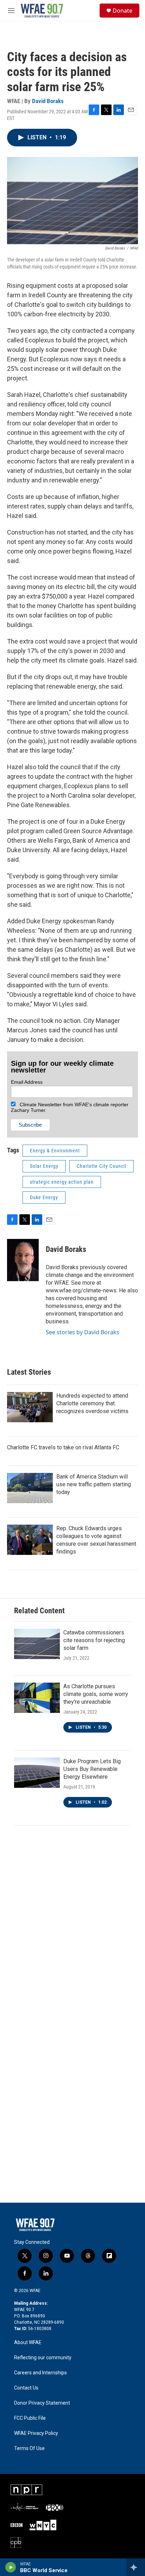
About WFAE (28, 2343)
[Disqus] (72, 1928)
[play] (11, 2567)
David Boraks (48, 101)
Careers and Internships (40, 2373)
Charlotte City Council (102, 1166)
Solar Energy (44, 1166)
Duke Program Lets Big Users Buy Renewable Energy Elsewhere (92, 1769)
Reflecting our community (43, 2358)
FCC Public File (30, 2418)
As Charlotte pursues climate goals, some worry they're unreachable (96, 1694)
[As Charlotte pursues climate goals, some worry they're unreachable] (37, 1698)
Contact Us (26, 2388)
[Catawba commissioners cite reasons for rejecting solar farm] (37, 1644)
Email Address (27, 1082)
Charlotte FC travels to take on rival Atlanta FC (63, 1447)
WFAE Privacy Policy (36, 2433)
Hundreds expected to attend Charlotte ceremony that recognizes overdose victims (92, 1403)
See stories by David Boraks (83, 1332)
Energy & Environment (55, 1151)
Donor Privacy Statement (42, 2403)
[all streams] (136, 2567)
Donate (122, 11)
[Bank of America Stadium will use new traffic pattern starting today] (30, 1488)
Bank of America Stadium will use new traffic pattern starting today (94, 1484)
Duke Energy (44, 1197)
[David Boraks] (23, 1260)
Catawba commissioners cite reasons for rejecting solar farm (94, 1640)
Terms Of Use (29, 2448)
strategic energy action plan (62, 1182)
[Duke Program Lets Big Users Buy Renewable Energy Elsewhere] (37, 1773)
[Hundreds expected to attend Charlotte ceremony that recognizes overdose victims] (30, 1407)
